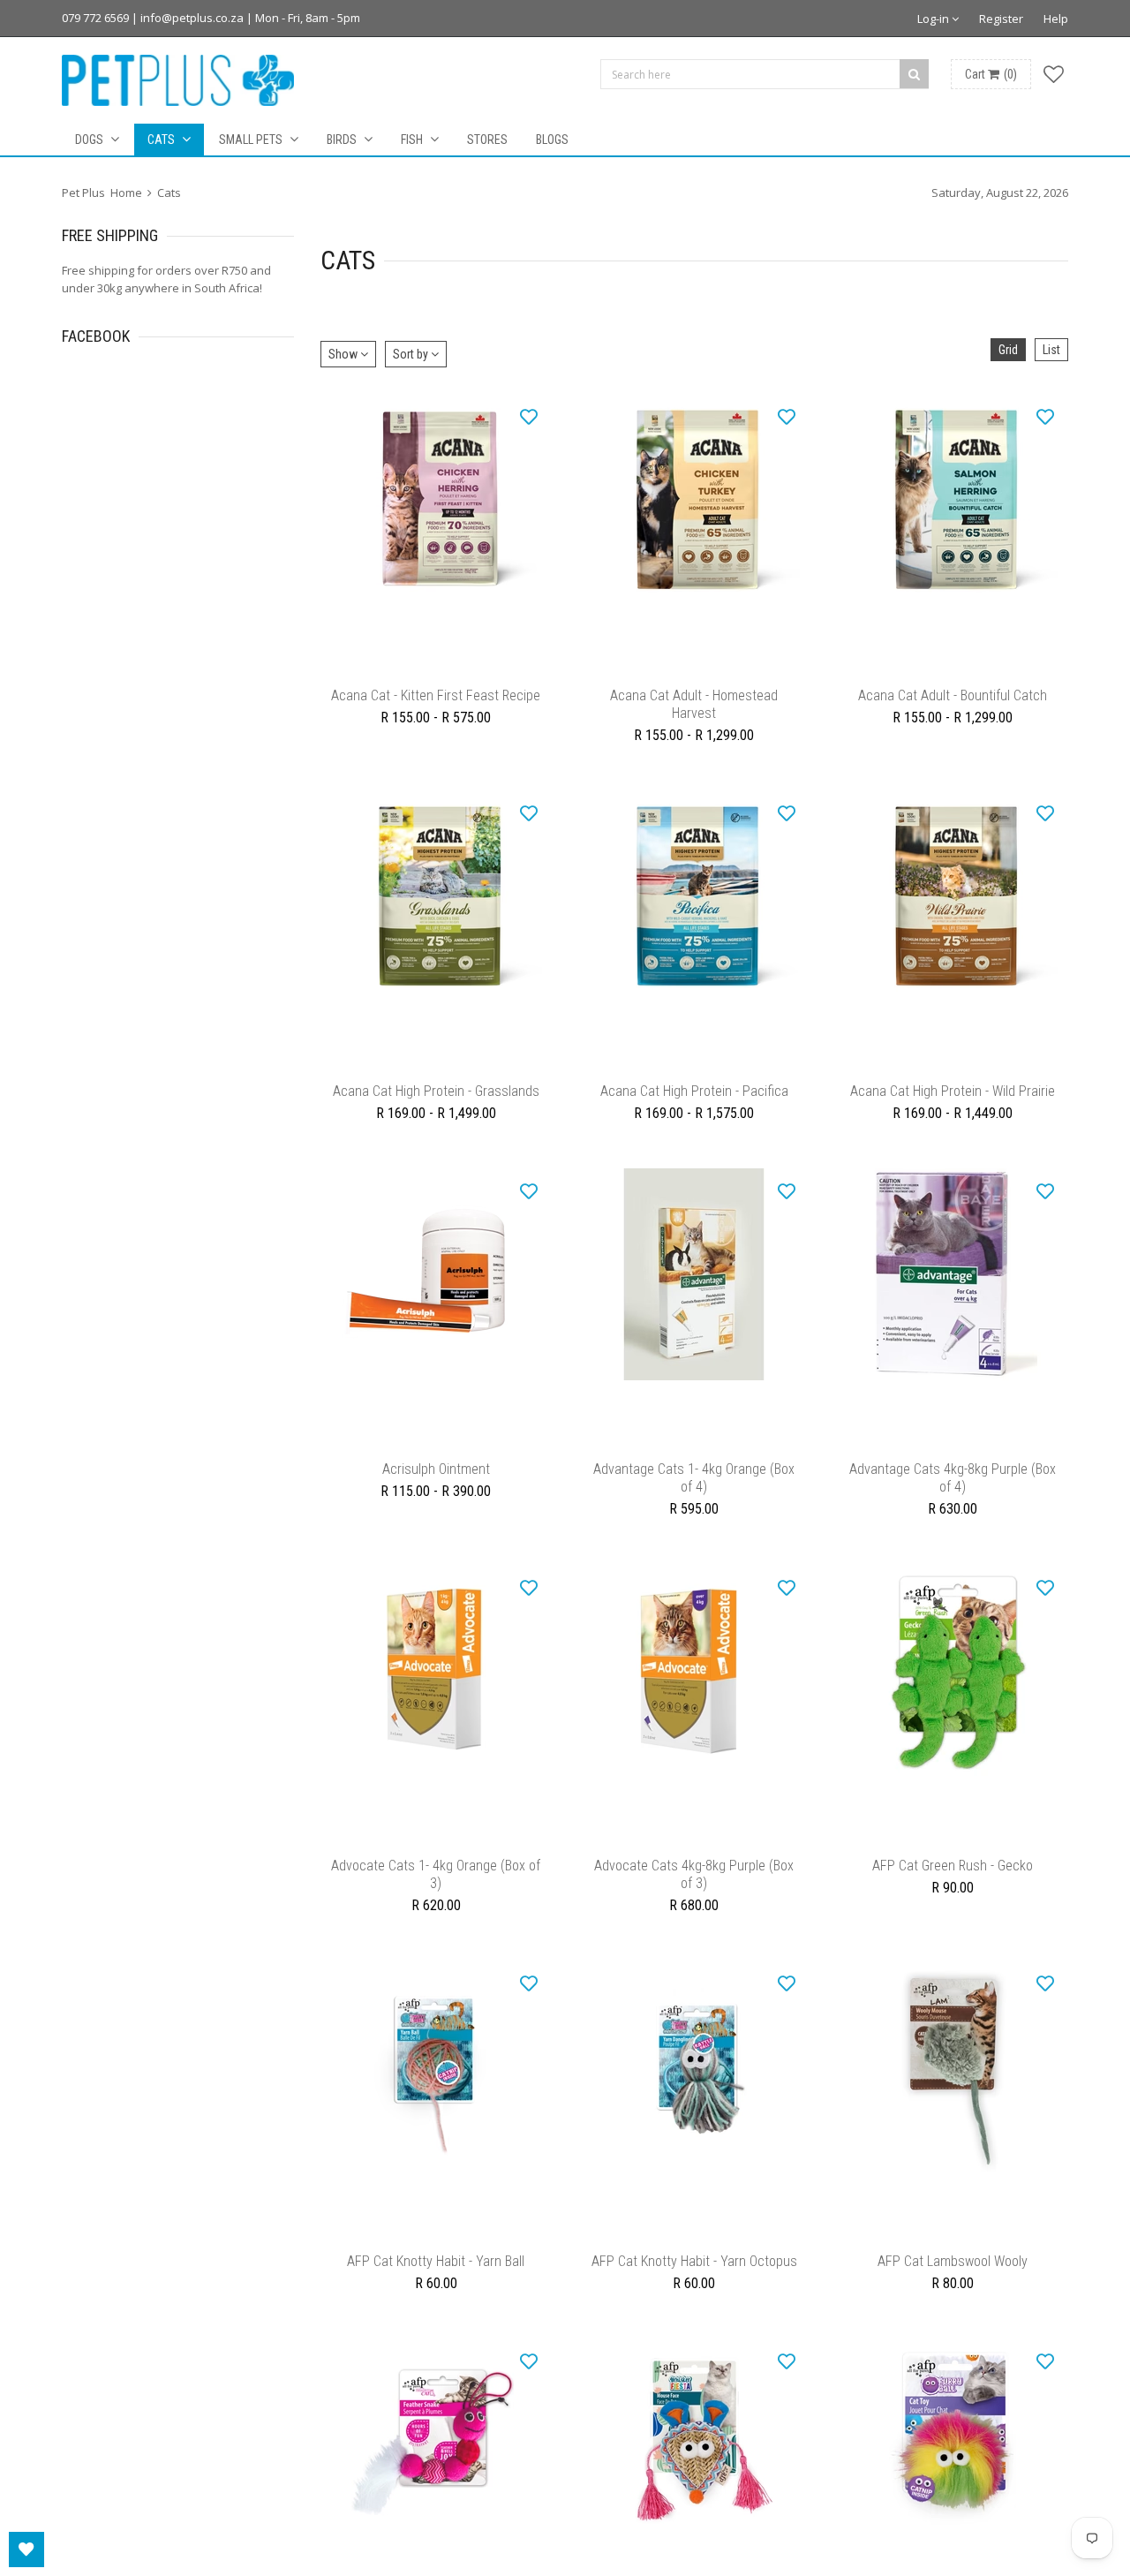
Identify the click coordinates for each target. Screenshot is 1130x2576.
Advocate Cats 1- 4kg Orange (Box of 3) (436, 1910)
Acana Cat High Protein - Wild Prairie (953, 1109)
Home (126, 193)
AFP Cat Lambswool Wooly (953, 2305)
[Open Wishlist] (26, 2550)
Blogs (552, 140)
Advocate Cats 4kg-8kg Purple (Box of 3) (694, 1910)
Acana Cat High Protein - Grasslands (436, 1109)
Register (1001, 19)
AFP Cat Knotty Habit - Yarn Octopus (694, 2305)
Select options (436, 671)
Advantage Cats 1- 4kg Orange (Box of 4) (694, 1504)
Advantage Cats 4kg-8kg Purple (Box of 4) (953, 1504)
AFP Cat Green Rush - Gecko (953, 1901)
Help (1056, 19)
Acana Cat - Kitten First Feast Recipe (436, 704)
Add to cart (694, 1463)
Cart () (991, 74)
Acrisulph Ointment (436, 1496)
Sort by (412, 354)
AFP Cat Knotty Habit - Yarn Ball (436, 2305)
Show (344, 354)
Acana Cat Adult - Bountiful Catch (953, 704)
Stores (487, 140)
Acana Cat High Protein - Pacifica (694, 1109)
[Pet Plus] (178, 80)
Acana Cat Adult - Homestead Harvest (694, 713)
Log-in (934, 19)
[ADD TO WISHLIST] (529, 416)
